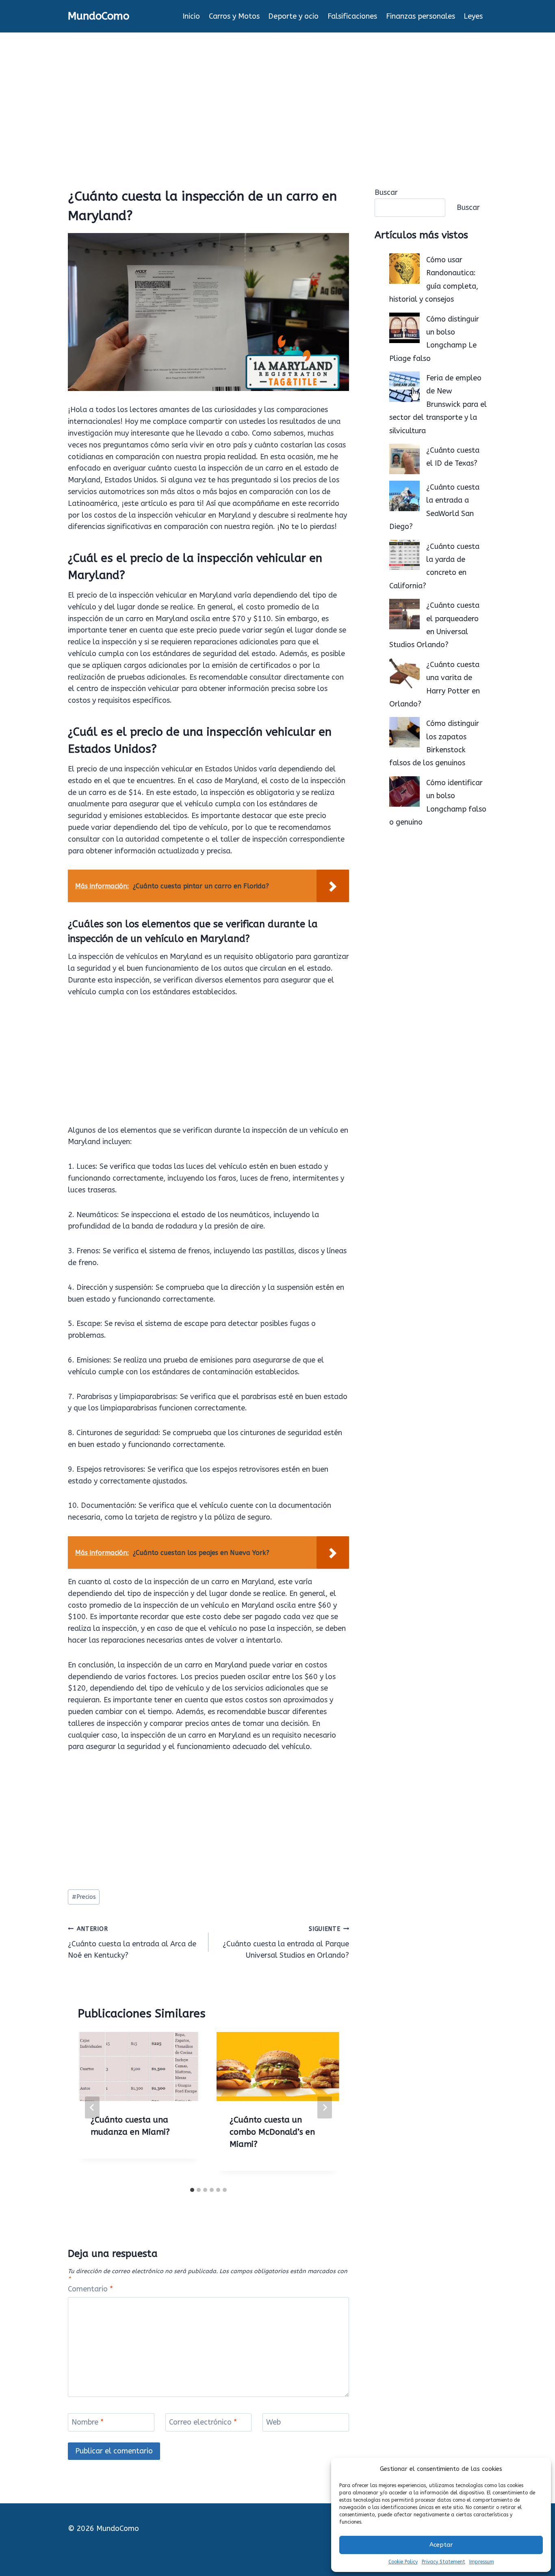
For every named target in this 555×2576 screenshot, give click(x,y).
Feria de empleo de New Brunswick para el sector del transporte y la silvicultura (438, 404)
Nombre (88, 2423)
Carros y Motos (234, 16)
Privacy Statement (443, 2562)
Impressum (482, 2562)
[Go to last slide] (92, 2107)
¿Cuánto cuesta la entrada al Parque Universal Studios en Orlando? (286, 1943)
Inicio (191, 16)
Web (273, 2423)
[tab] (192, 2190)
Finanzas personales (421, 16)
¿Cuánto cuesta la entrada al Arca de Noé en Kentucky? (132, 1943)
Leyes (473, 16)
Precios (84, 1897)
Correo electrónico (203, 2423)
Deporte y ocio (293, 16)
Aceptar (441, 2545)
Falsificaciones (352, 16)
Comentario (90, 2289)
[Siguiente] (325, 2107)
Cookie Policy (403, 2562)
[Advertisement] (277, 93)
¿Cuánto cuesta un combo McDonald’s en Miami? (272, 2132)
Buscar (386, 192)
